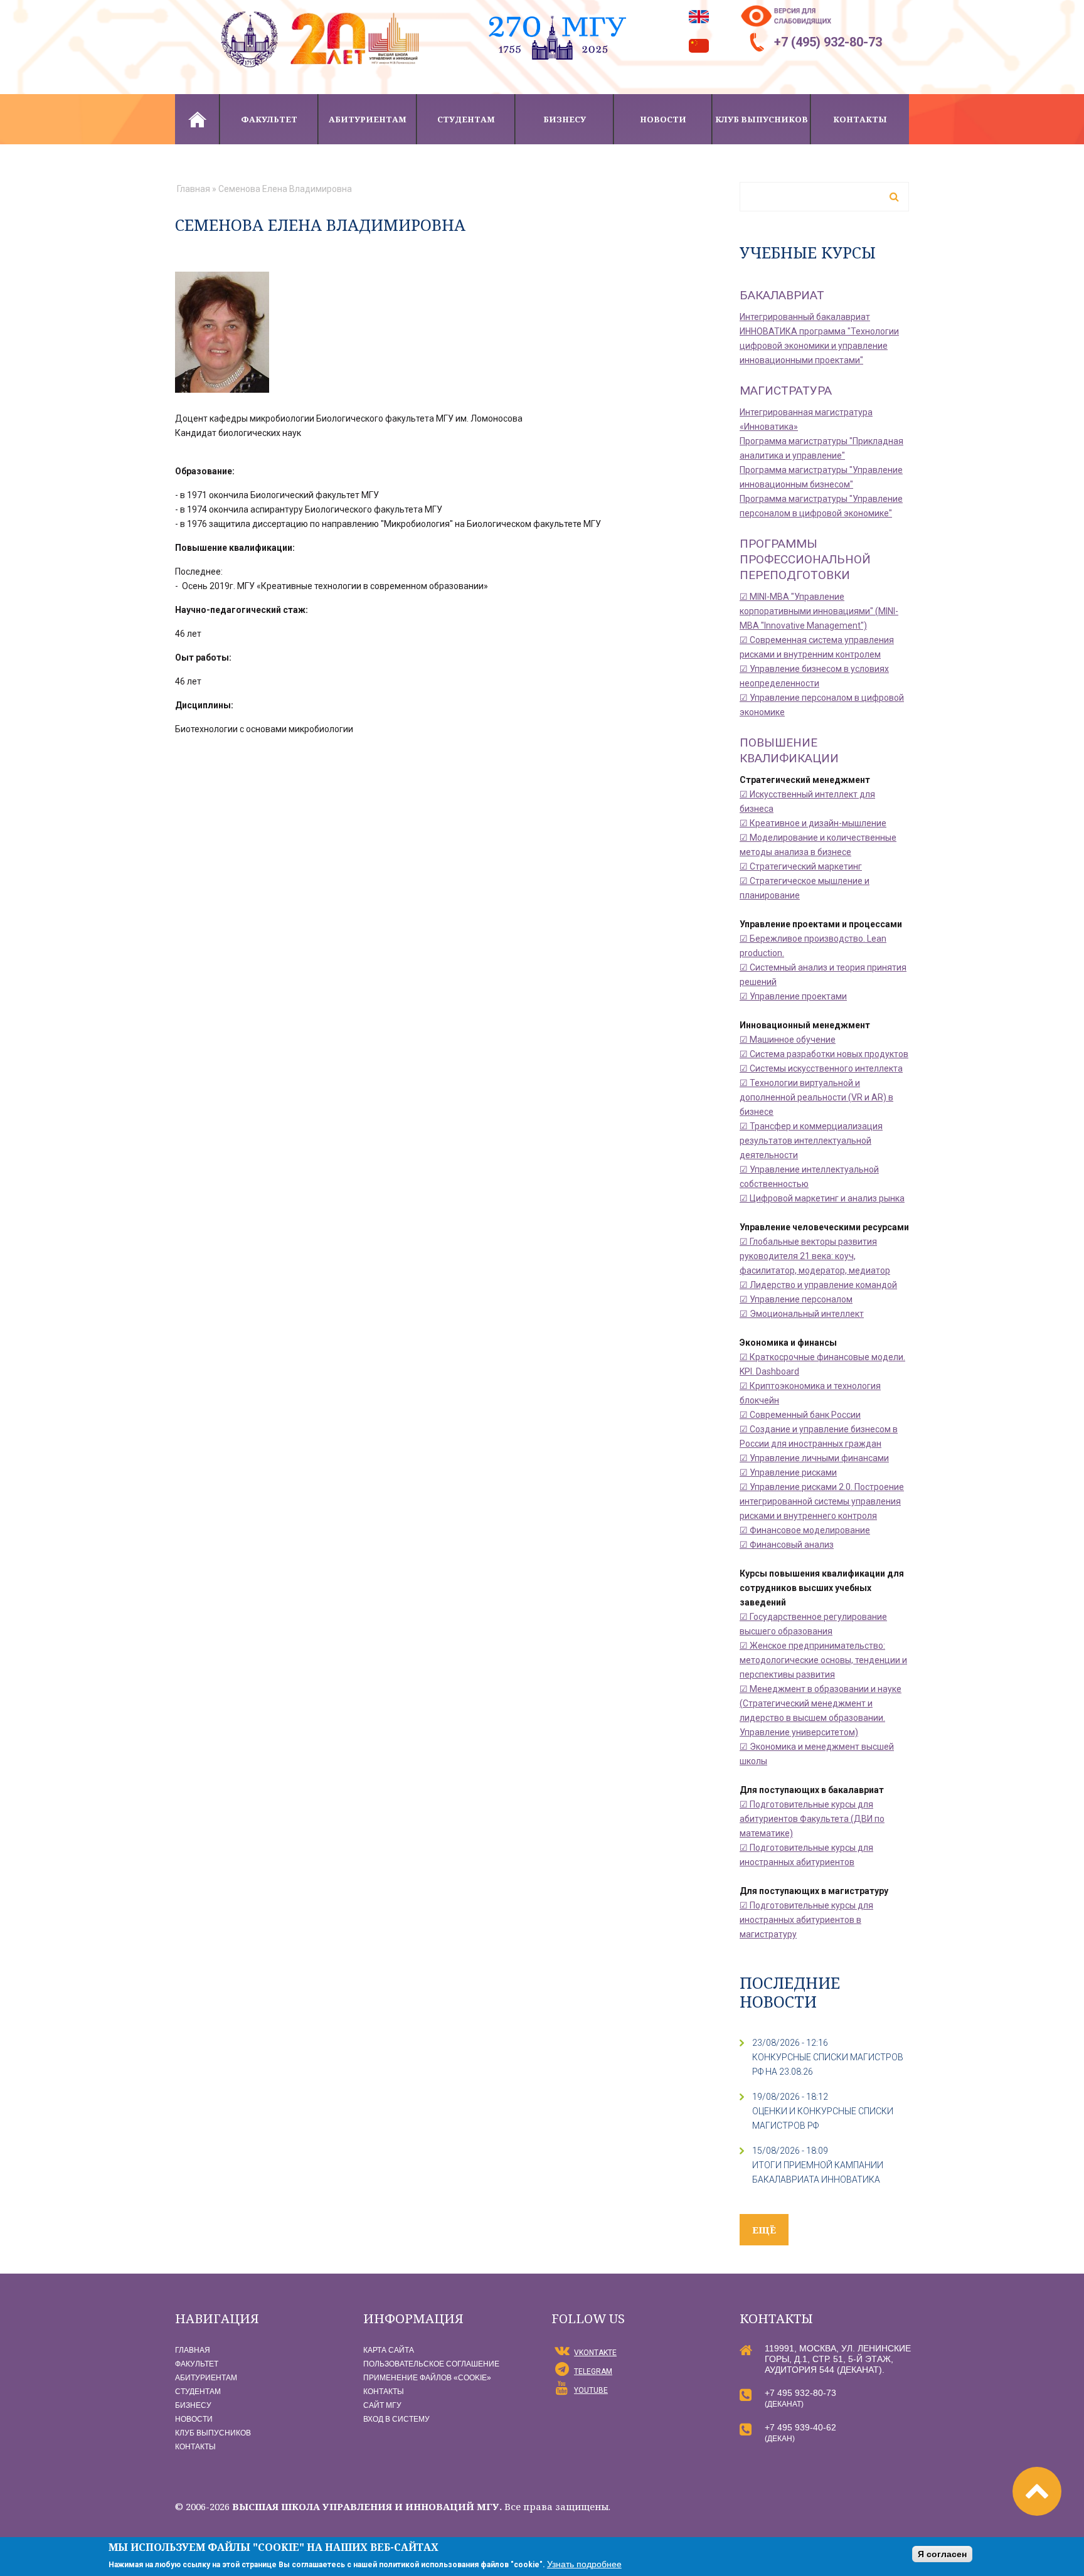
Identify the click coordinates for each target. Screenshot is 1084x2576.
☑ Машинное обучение (788, 1040)
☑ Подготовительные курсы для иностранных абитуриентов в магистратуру (806, 1920)
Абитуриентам (368, 119)
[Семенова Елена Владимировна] (222, 279)
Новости (663, 119)
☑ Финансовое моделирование (805, 1530)
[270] (557, 7)
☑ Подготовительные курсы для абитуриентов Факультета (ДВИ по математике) (812, 1819)
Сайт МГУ (382, 2405)
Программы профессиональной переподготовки (805, 559)
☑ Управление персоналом (796, 1299)
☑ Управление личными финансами (814, 1458)
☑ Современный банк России (800, 1415)
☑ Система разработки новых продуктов (824, 1054)
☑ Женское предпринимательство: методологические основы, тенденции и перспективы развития (823, 1660)
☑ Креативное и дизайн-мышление (813, 823)
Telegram (593, 2371)
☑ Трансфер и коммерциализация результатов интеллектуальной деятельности (811, 1141)
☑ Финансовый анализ (787, 1545)
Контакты (860, 119)
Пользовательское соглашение (431, 2364)
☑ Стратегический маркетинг (801, 866)
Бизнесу (565, 119)
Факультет (269, 119)
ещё (764, 2230)
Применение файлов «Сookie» (427, 2378)
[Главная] (322, 7)
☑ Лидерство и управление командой (818, 1285)
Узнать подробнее (584, 2564)
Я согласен (942, 2554)
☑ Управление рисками (788, 1472)
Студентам (466, 119)
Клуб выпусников (762, 119)
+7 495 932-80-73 (800, 2393)
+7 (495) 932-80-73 (828, 42)
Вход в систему (396, 2419)
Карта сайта (389, 2350)
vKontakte (595, 2353)
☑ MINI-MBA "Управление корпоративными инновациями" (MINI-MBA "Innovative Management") (819, 611)
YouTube (591, 2390)
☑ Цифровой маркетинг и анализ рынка (822, 1198)
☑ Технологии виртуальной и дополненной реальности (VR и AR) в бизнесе (816, 1097)
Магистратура (786, 391)
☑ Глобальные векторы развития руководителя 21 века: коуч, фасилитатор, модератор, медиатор (815, 1256)
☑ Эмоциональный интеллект (802, 1314)
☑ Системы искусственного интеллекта (821, 1068)
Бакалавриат (782, 295)
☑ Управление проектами (793, 996)
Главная (197, 119)
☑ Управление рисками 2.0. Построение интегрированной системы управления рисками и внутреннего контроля (822, 1501)
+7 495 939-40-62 (800, 2427)
